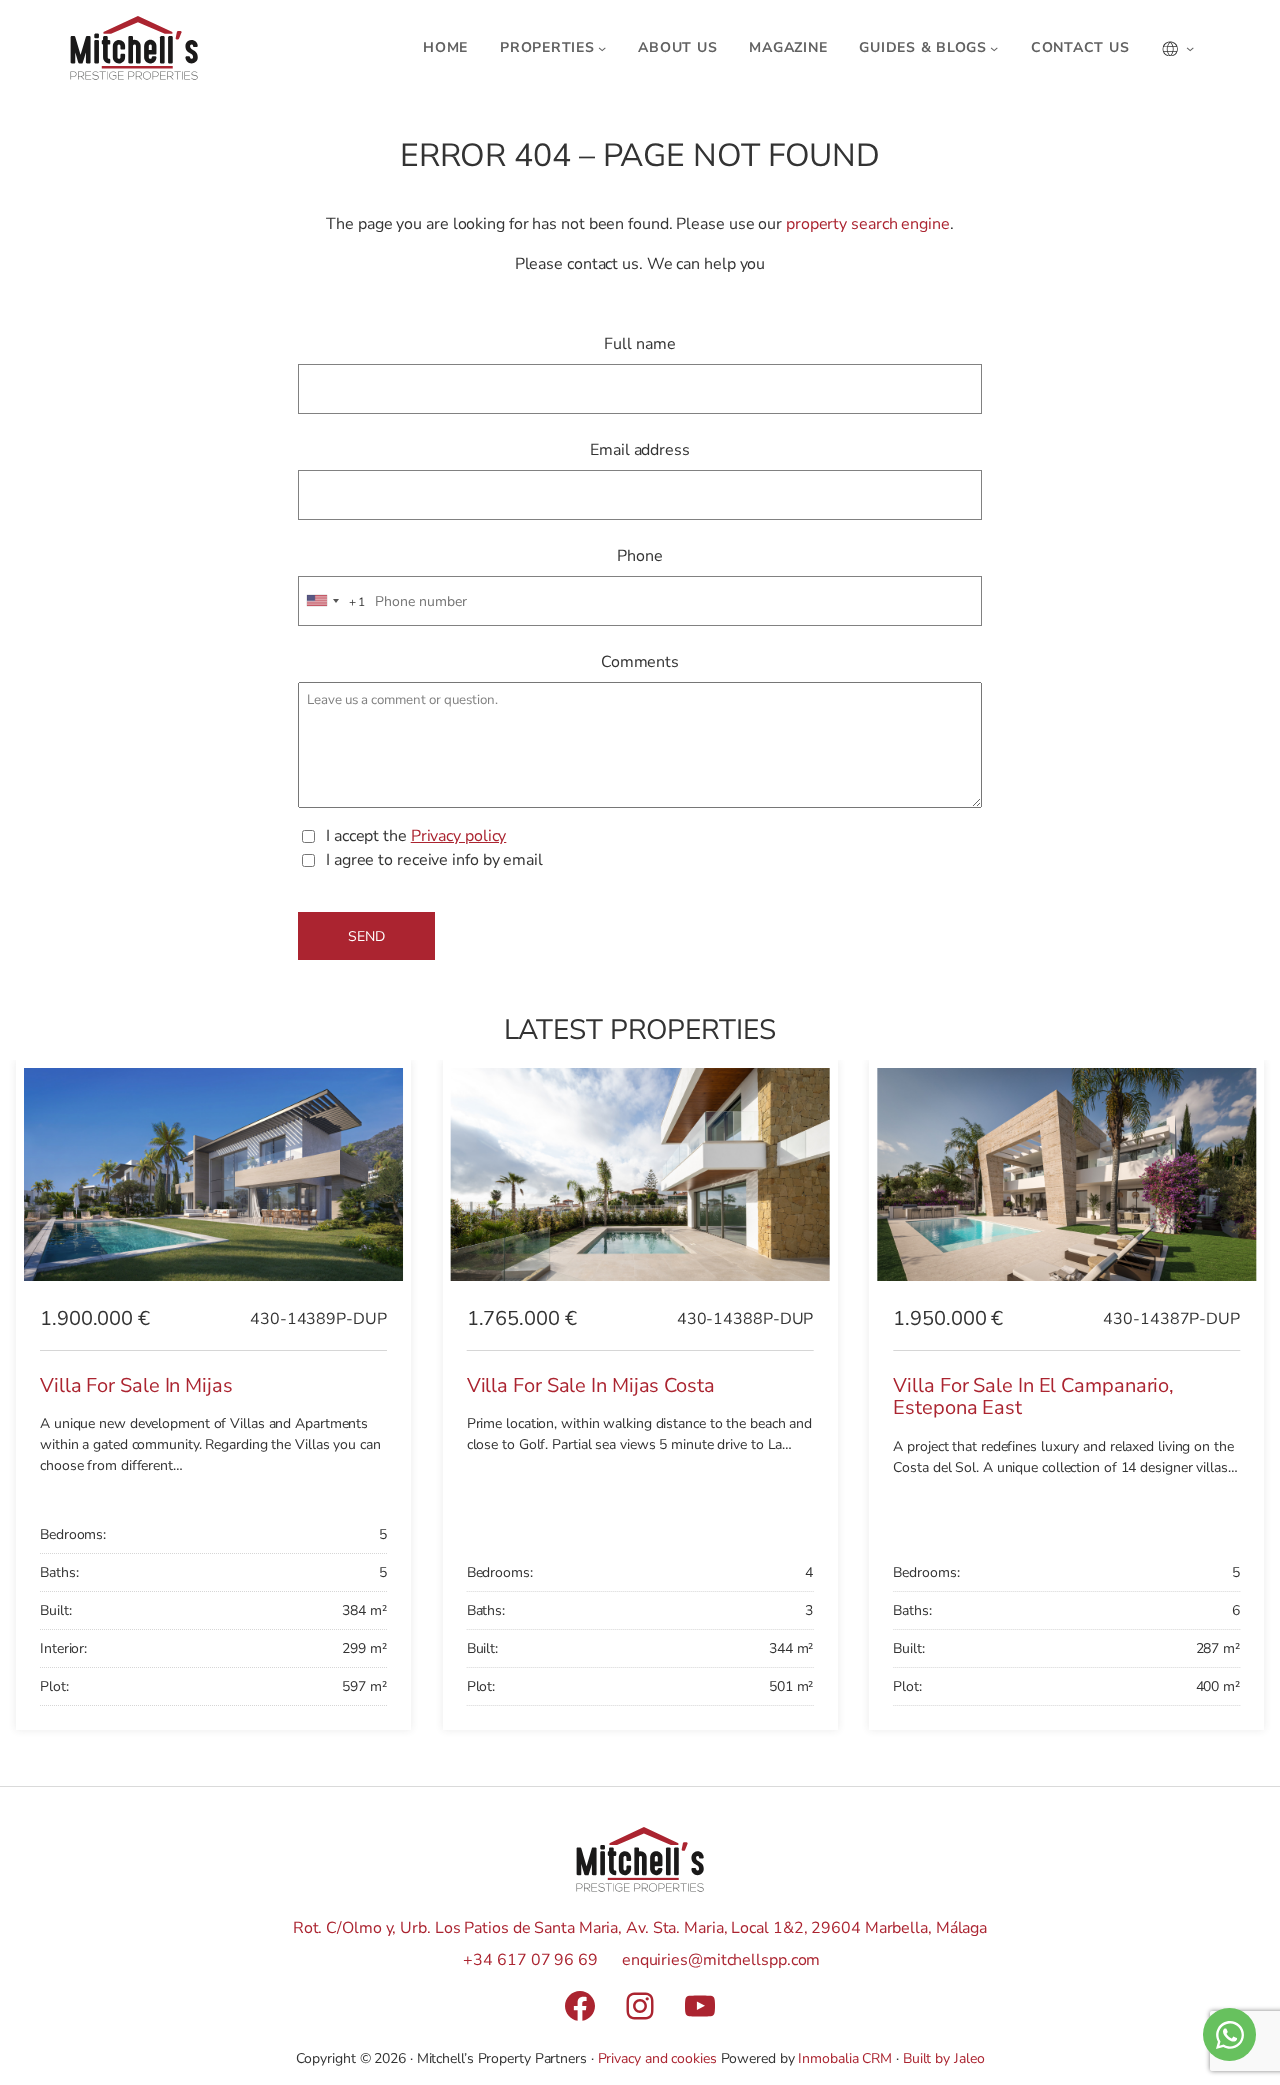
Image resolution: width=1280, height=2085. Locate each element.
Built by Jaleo (944, 2058)
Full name (639, 344)
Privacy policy (459, 836)
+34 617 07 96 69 (530, 1960)
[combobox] (333, 602)
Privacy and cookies (657, 2058)
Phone (640, 556)
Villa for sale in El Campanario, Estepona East (1033, 1397)
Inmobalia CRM (845, 2058)
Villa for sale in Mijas (136, 1385)
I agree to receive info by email (434, 860)
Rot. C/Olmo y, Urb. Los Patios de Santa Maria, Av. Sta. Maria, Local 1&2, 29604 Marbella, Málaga (640, 1928)
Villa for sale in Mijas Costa (591, 1385)
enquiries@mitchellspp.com (721, 1960)
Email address (640, 450)
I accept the (416, 836)
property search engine (868, 224)
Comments (640, 662)
